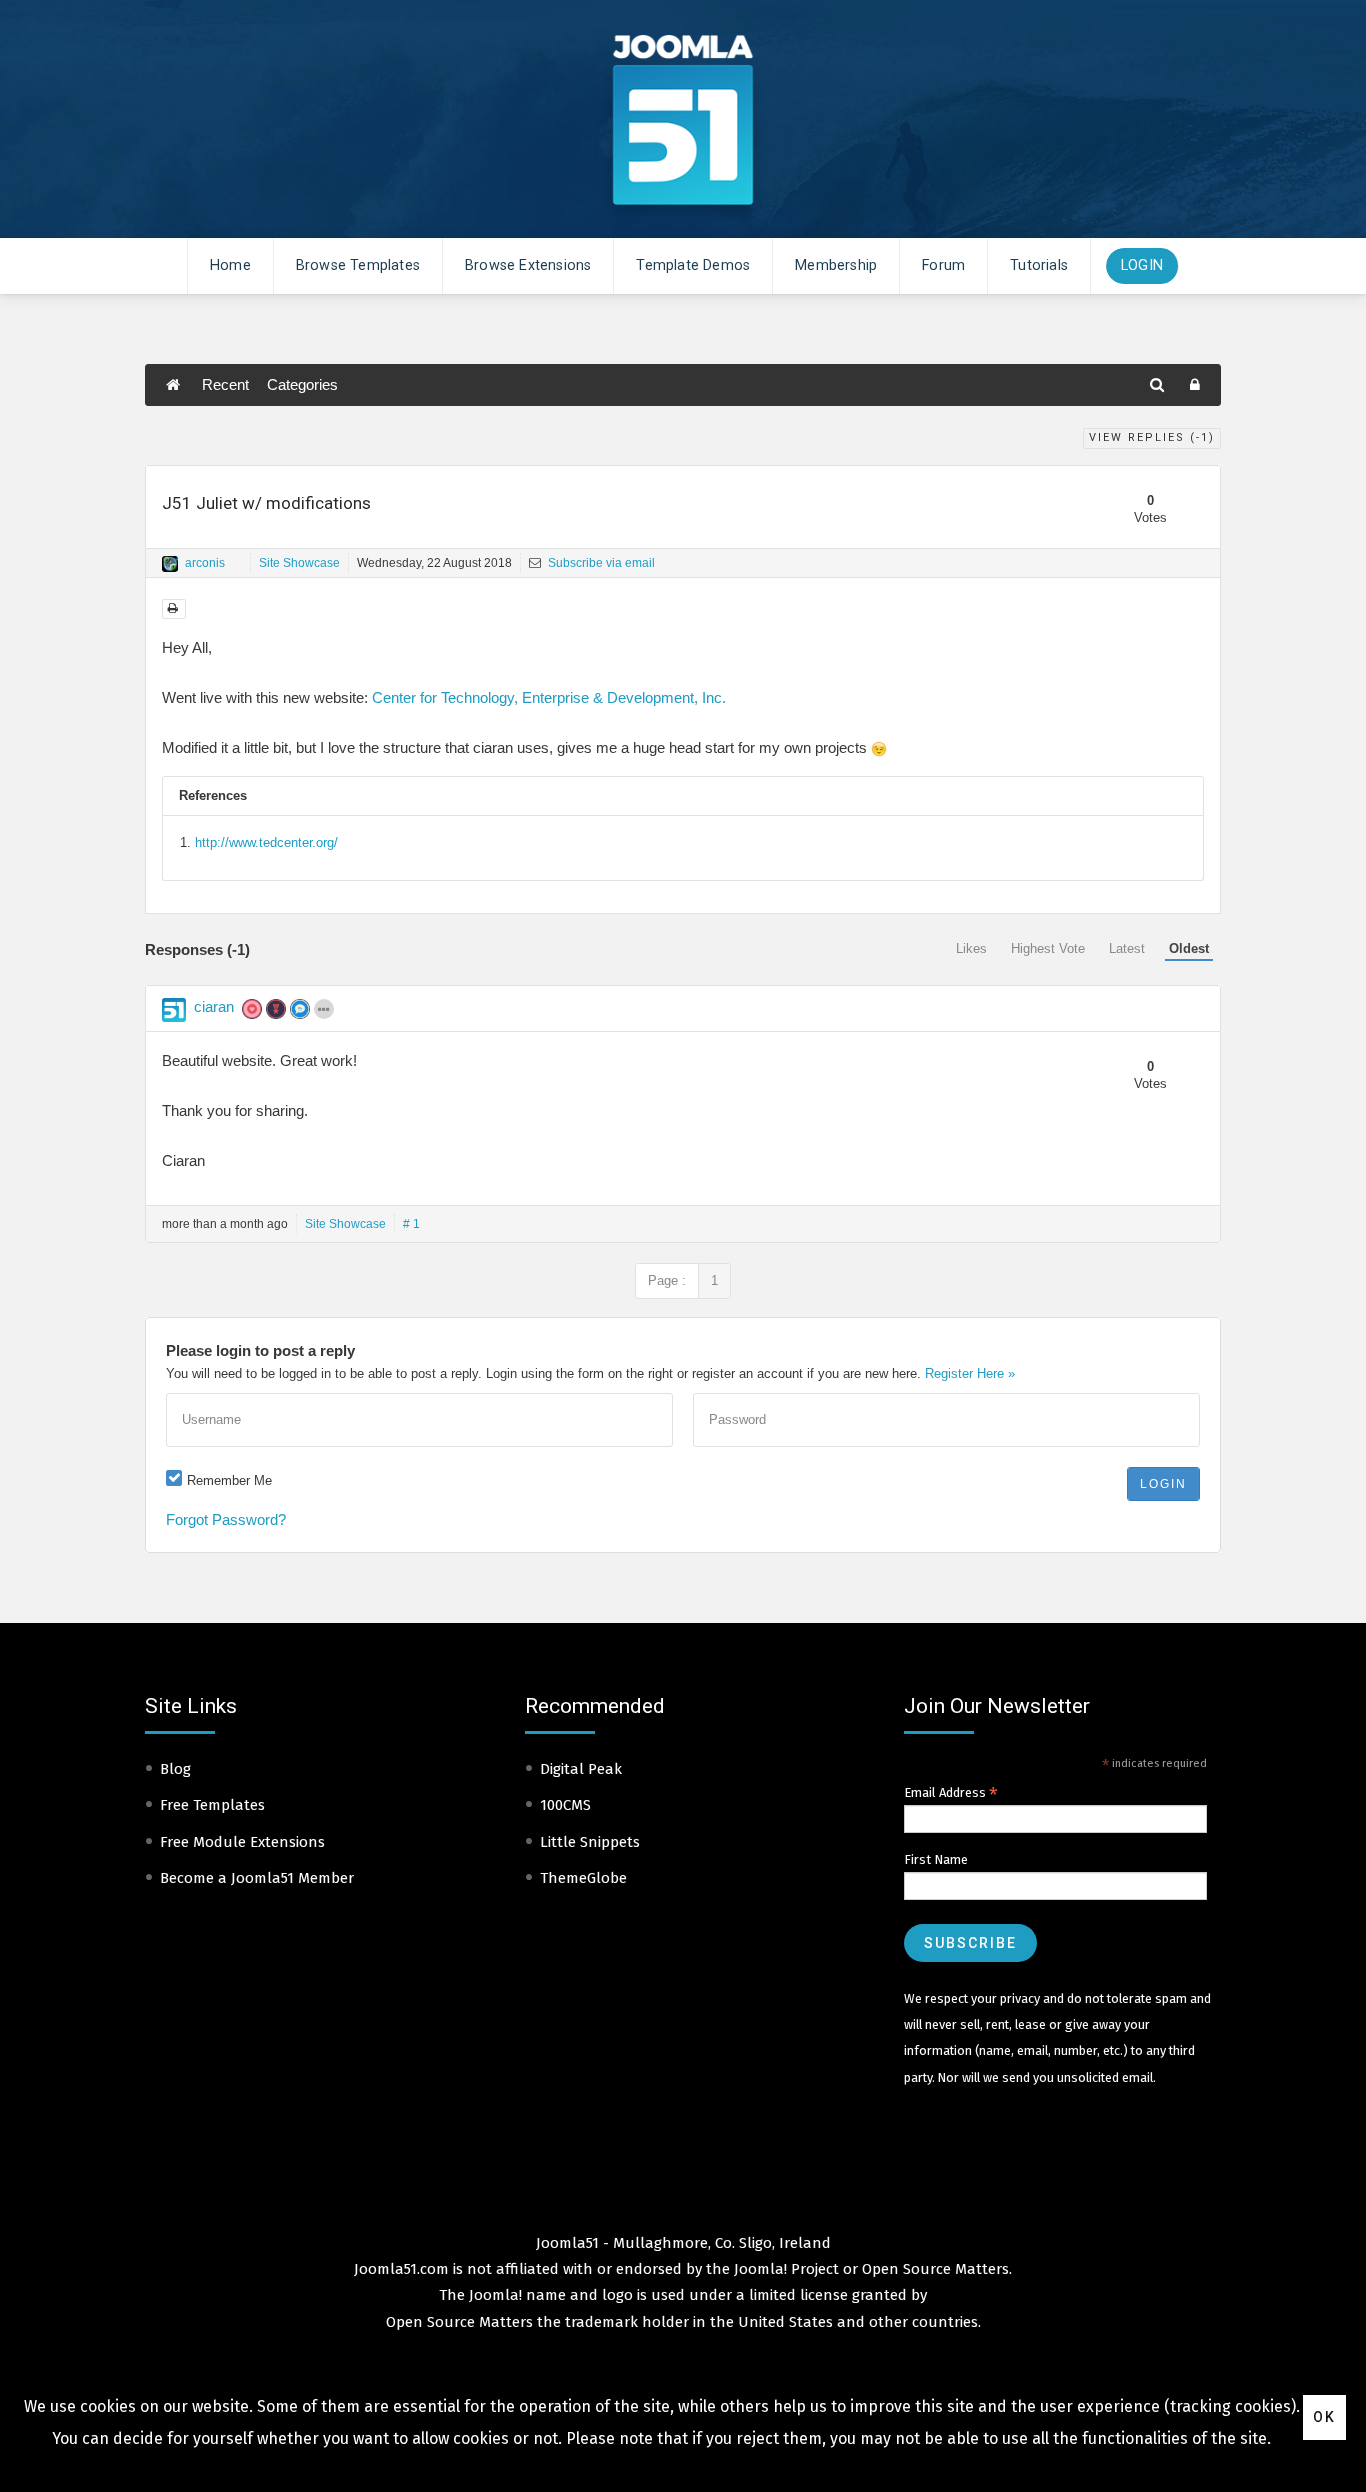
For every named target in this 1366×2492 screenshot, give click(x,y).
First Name (936, 1859)
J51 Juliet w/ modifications (266, 503)
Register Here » (970, 1373)
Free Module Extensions (242, 1842)
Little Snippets (590, 1842)
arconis (205, 563)
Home (230, 265)
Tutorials (1039, 265)
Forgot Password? (226, 1519)
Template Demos (693, 265)
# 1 (411, 1224)
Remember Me (229, 1480)
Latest (1127, 948)
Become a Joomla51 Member (257, 1878)
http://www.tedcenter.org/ (266, 842)
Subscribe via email (600, 563)
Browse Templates (358, 265)
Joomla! (495, 2295)
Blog (175, 1769)
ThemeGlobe (583, 1878)
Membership (836, 265)
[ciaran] (174, 1010)
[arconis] (170, 564)
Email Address (951, 1793)
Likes (971, 948)
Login (1142, 265)
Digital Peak (581, 1769)
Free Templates (212, 1805)
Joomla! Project (784, 2269)
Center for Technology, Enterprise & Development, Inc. (549, 697)
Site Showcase (299, 563)
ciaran (214, 1006)
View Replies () (1152, 437)
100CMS (565, 1805)
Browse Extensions (528, 265)
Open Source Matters (935, 2269)
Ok (1324, 2417)
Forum (943, 265)
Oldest (1189, 948)
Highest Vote (1048, 948)
